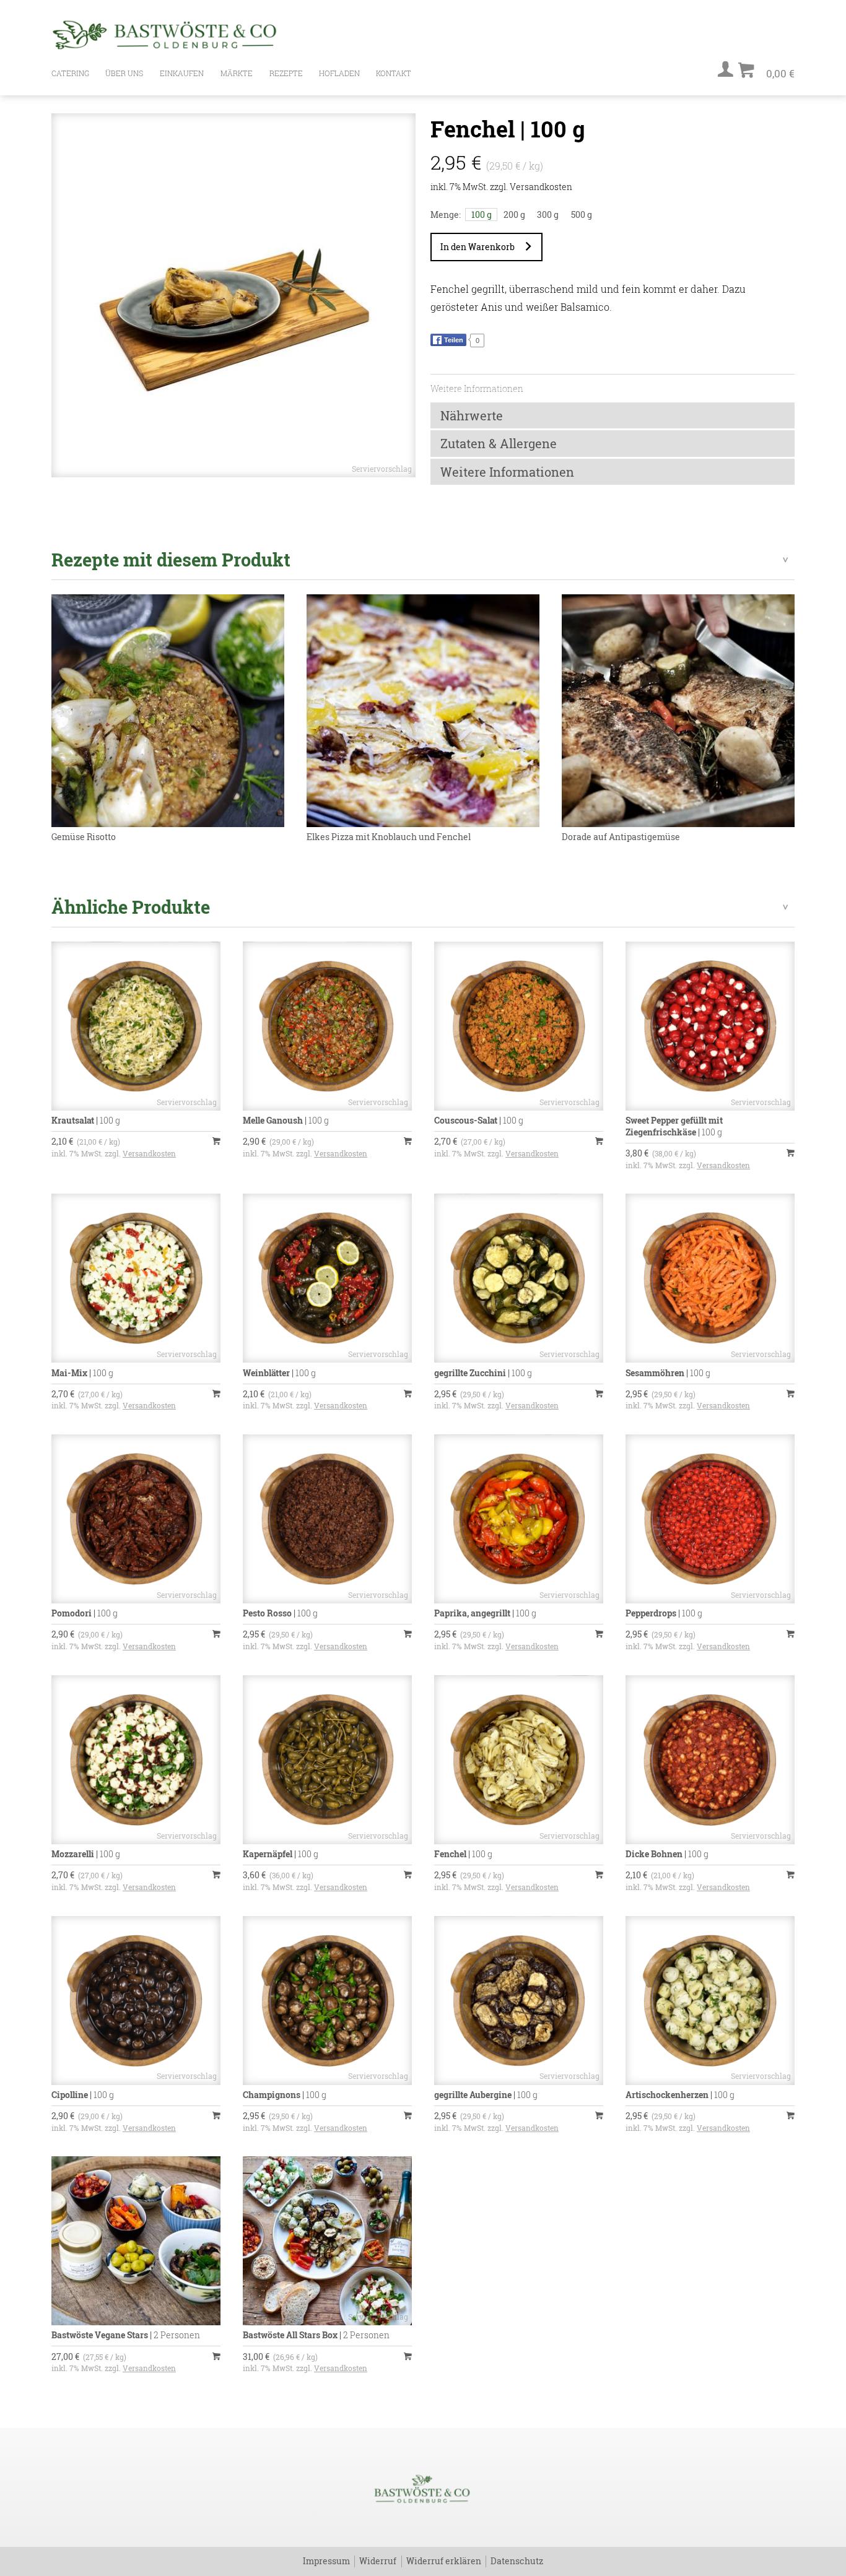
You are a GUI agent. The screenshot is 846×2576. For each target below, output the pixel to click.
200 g (514, 215)
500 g (582, 215)
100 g (482, 215)
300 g (548, 215)
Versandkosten (541, 187)
